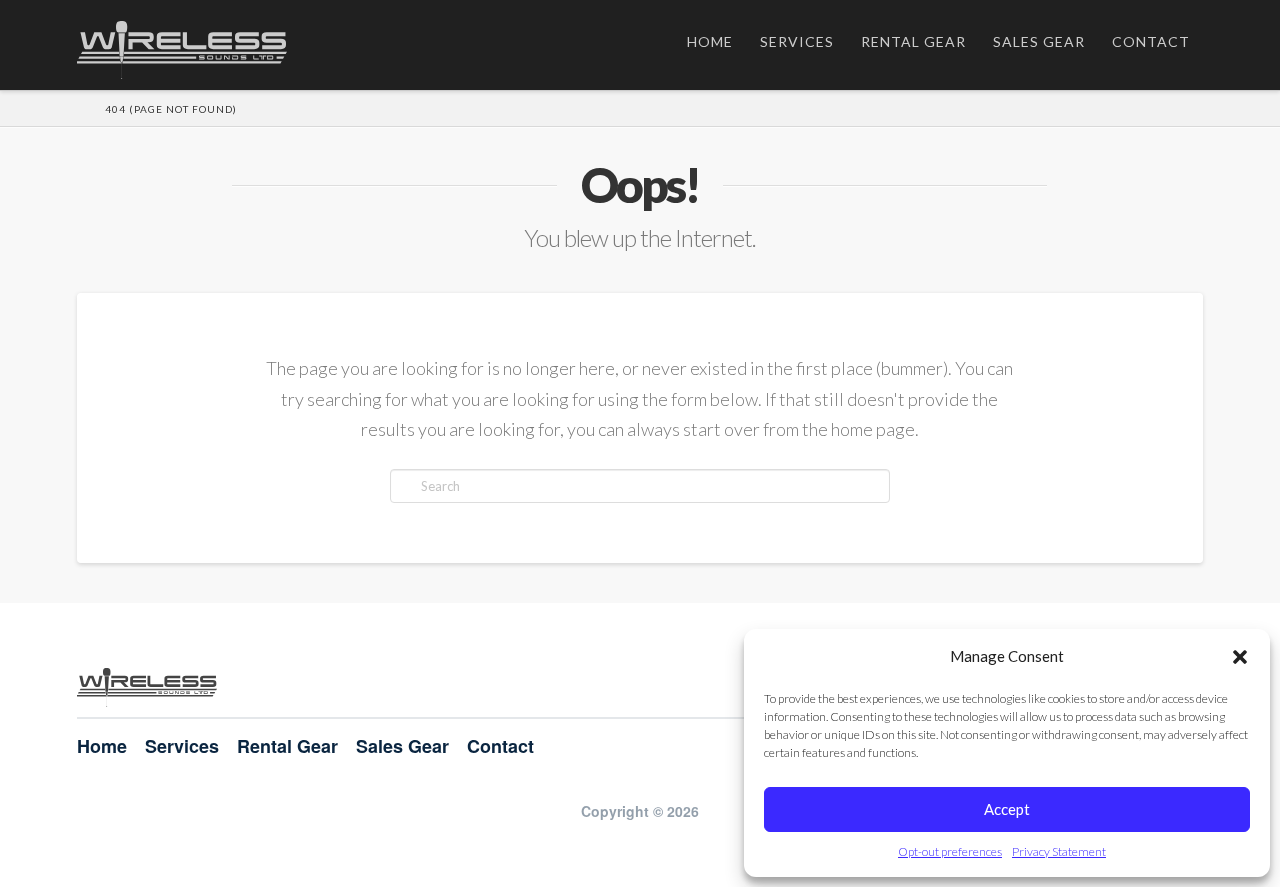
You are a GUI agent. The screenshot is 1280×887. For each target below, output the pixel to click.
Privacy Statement (1059, 851)
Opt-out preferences (950, 851)
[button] (1240, 657)
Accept (1007, 809)
